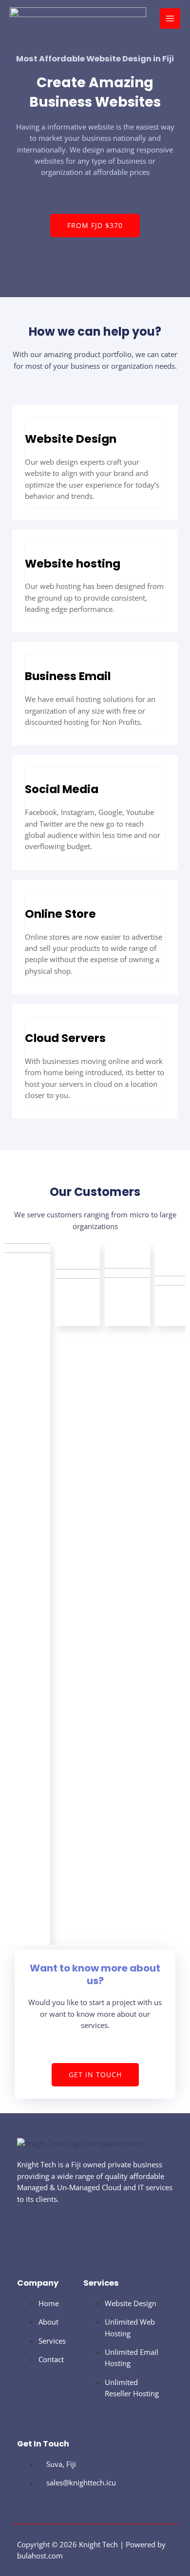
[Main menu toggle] (170, 19)
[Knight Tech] (78, 19)
